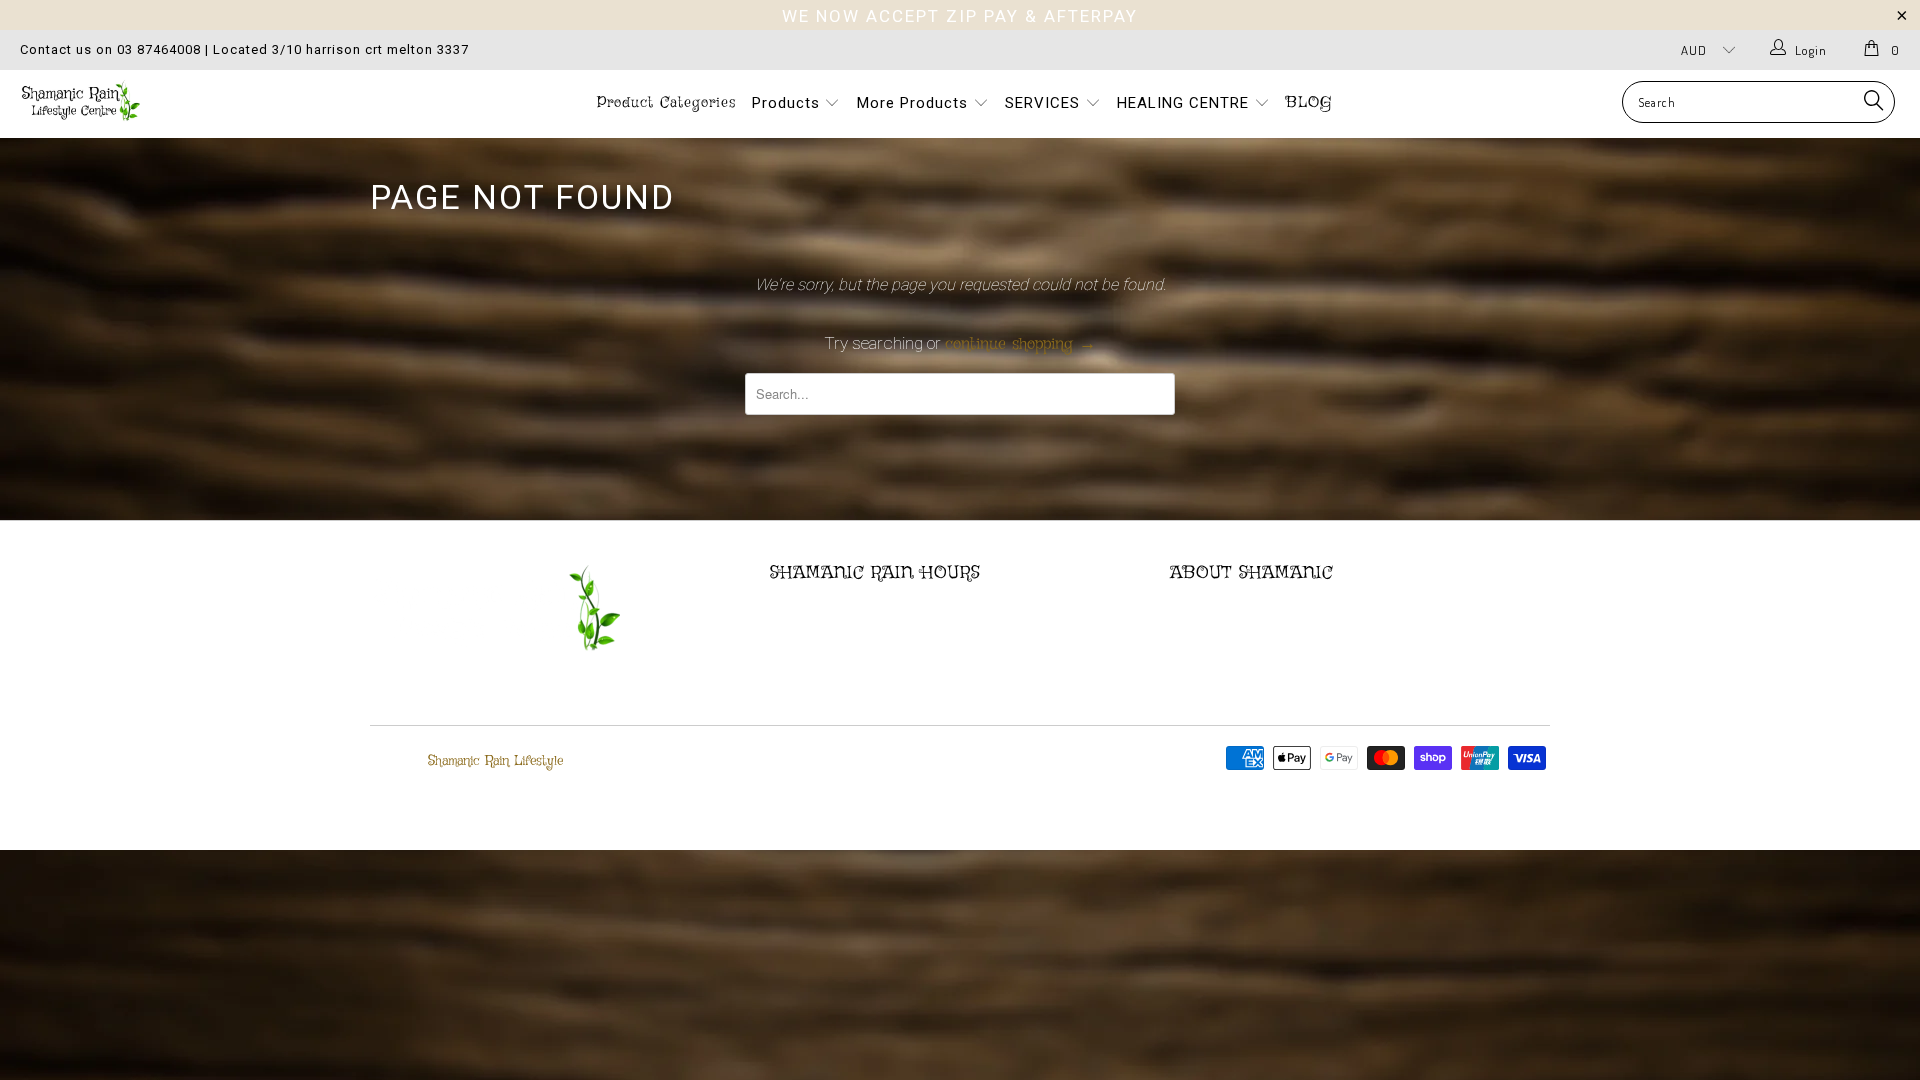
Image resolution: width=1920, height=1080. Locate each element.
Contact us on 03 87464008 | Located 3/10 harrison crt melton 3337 (244, 49)
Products (788, 103)
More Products (915, 103)
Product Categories (666, 103)
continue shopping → (1020, 344)
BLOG (1309, 103)
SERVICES (1045, 103)
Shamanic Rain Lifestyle (495, 761)
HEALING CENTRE (1185, 103)
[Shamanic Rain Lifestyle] (163, 100)
